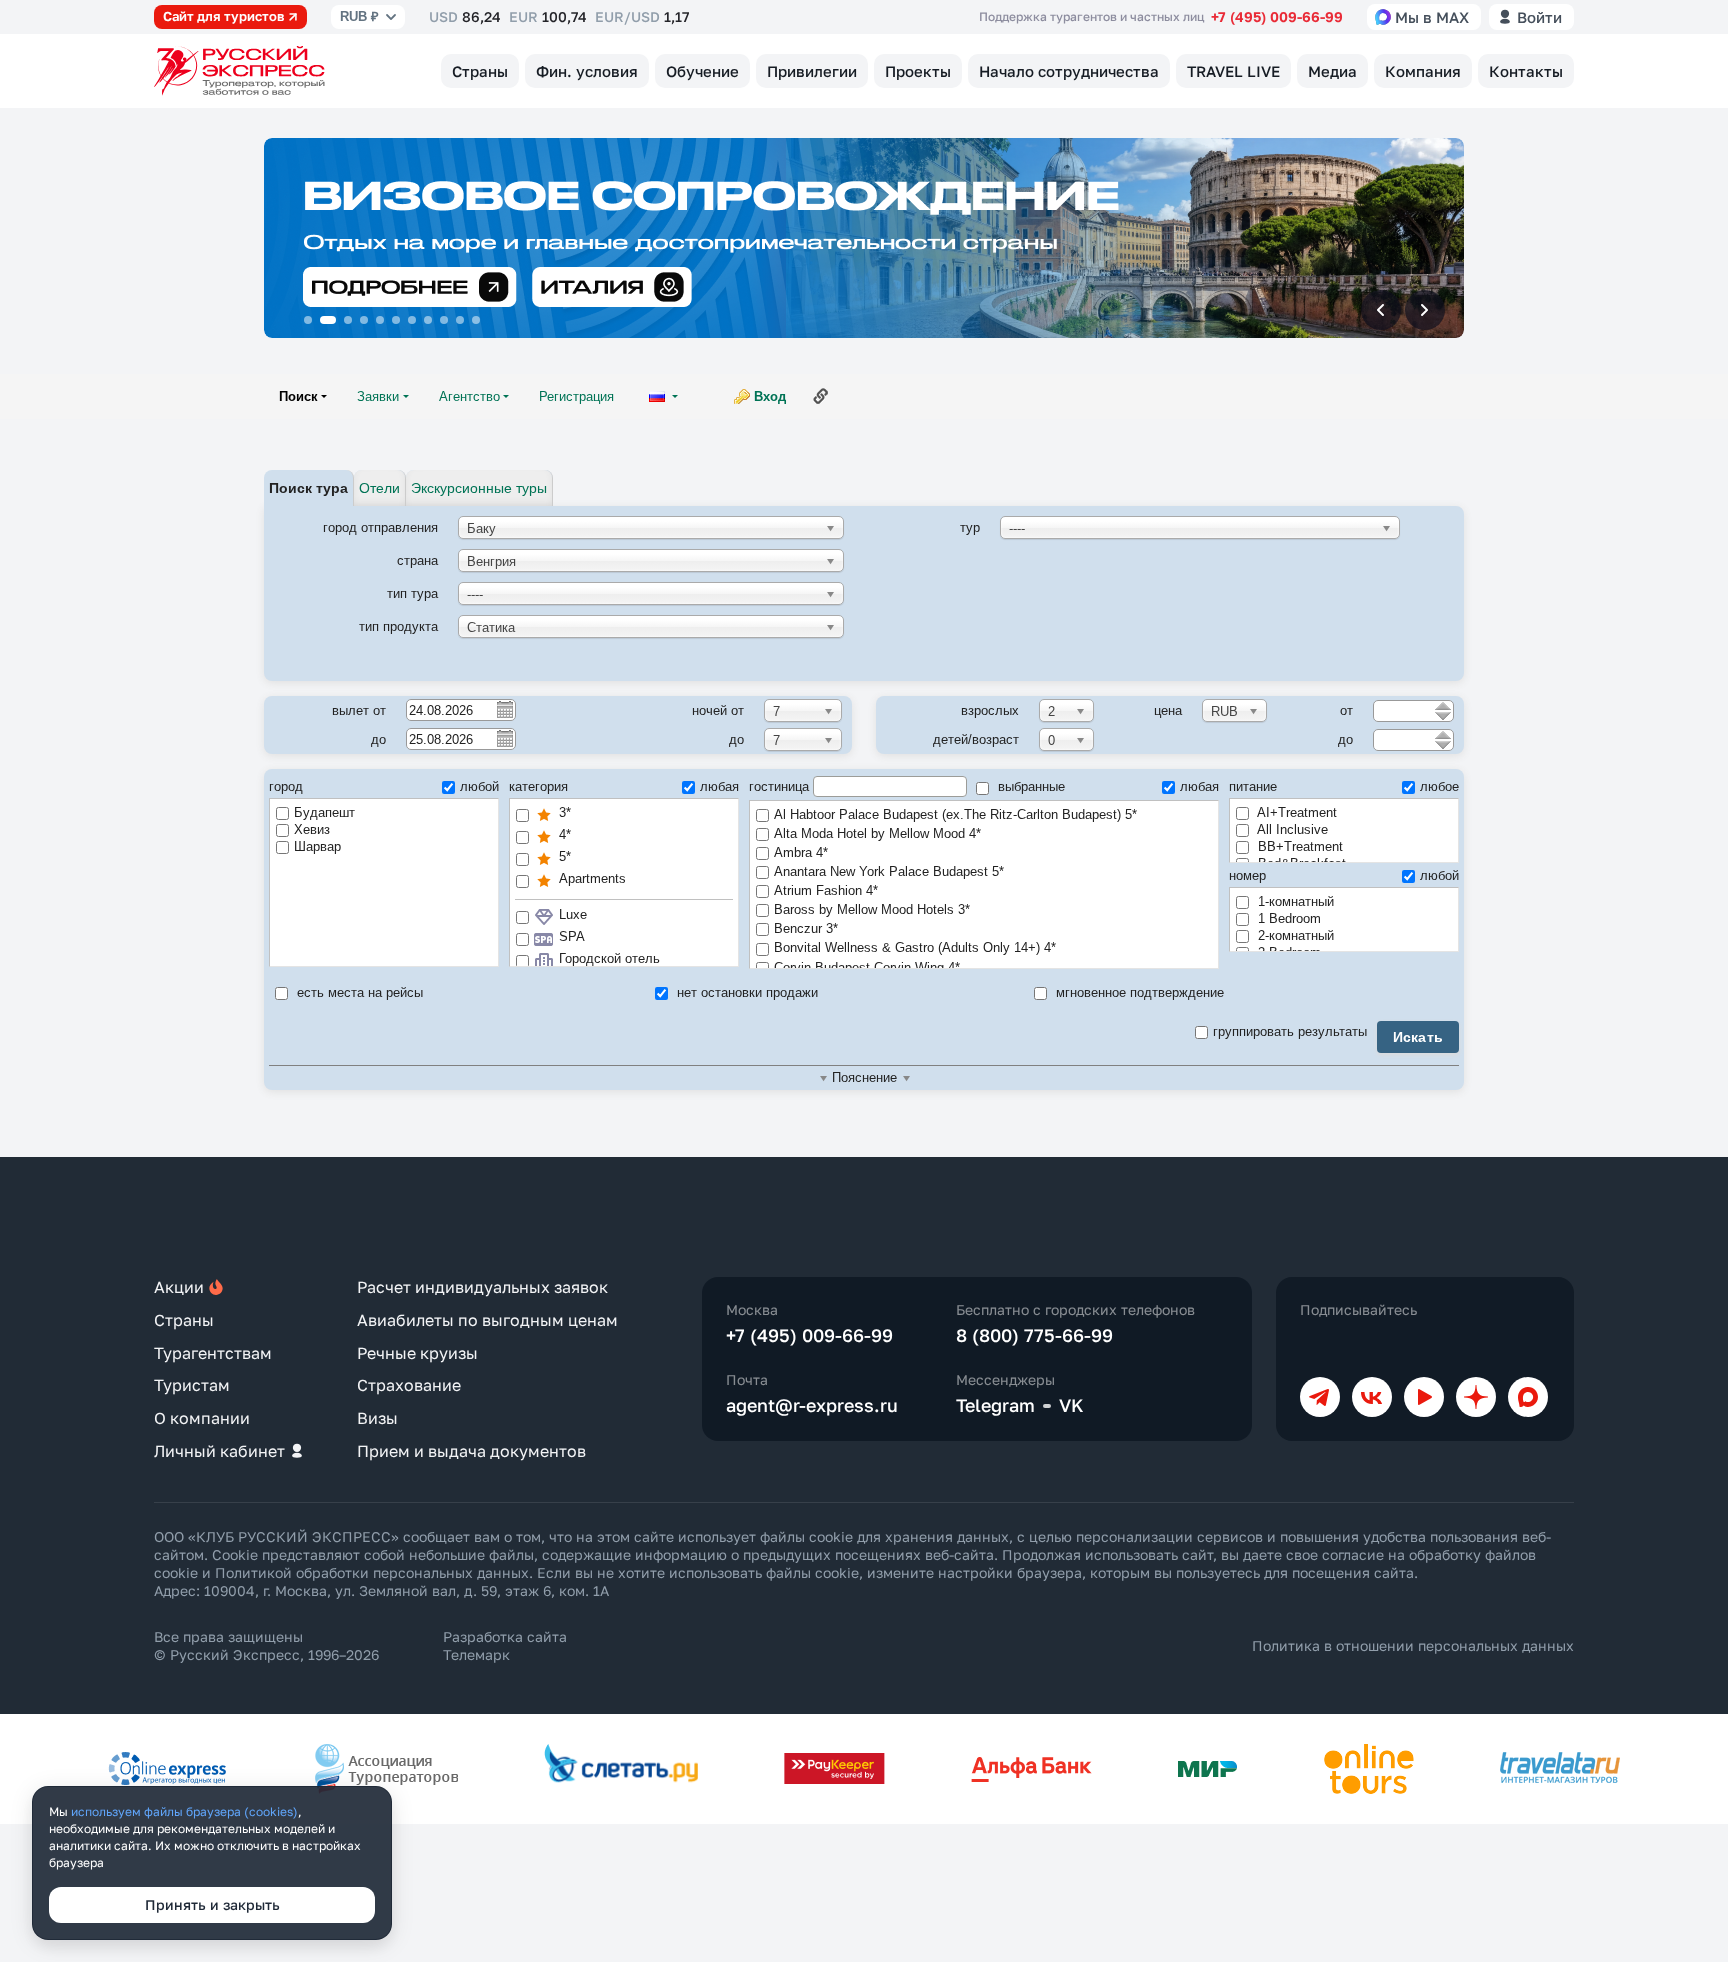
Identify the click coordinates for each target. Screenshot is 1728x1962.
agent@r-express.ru (812, 1405)
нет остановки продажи (745, 992)
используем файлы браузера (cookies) (184, 1811)
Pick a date (504, 709)
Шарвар (317, 846)
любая (719, 786)
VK (1071, 1405)
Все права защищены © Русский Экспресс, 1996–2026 (266, 1645)
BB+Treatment (1298, 846)
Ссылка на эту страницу (821, 396)
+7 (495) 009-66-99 (1277, 16)
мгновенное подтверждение (1138, 992)
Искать (1418, 1037)
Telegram (995, 1405)
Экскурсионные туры (479, 488)
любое (1439, 786)
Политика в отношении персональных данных (1413, 1645)
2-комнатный (1294, 935)
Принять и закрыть (212, 1904)
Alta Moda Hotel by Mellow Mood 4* (877, 833)
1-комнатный (1294, 901)
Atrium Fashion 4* (826, 890)
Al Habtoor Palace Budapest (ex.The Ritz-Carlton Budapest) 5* (955, 814)
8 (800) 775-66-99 (1034, 1335)
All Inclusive (1291, 829)
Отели (379, 488)
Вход (770, 396)
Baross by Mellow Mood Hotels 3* (872, 909)
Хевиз (312, 829)
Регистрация (576, 396)
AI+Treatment (1295, 812)
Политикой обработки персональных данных (372, 1572)
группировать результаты (1290, 1031)
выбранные (1029, 786)
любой (479, 786)
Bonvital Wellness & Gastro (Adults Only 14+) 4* (915, 947)
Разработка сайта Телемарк (505, 1645)
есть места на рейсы (358, 992)
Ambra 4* (801, 852)
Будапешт (324, 812)
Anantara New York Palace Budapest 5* (889, 871)
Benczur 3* (806, 928)
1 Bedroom (1287, 918)
